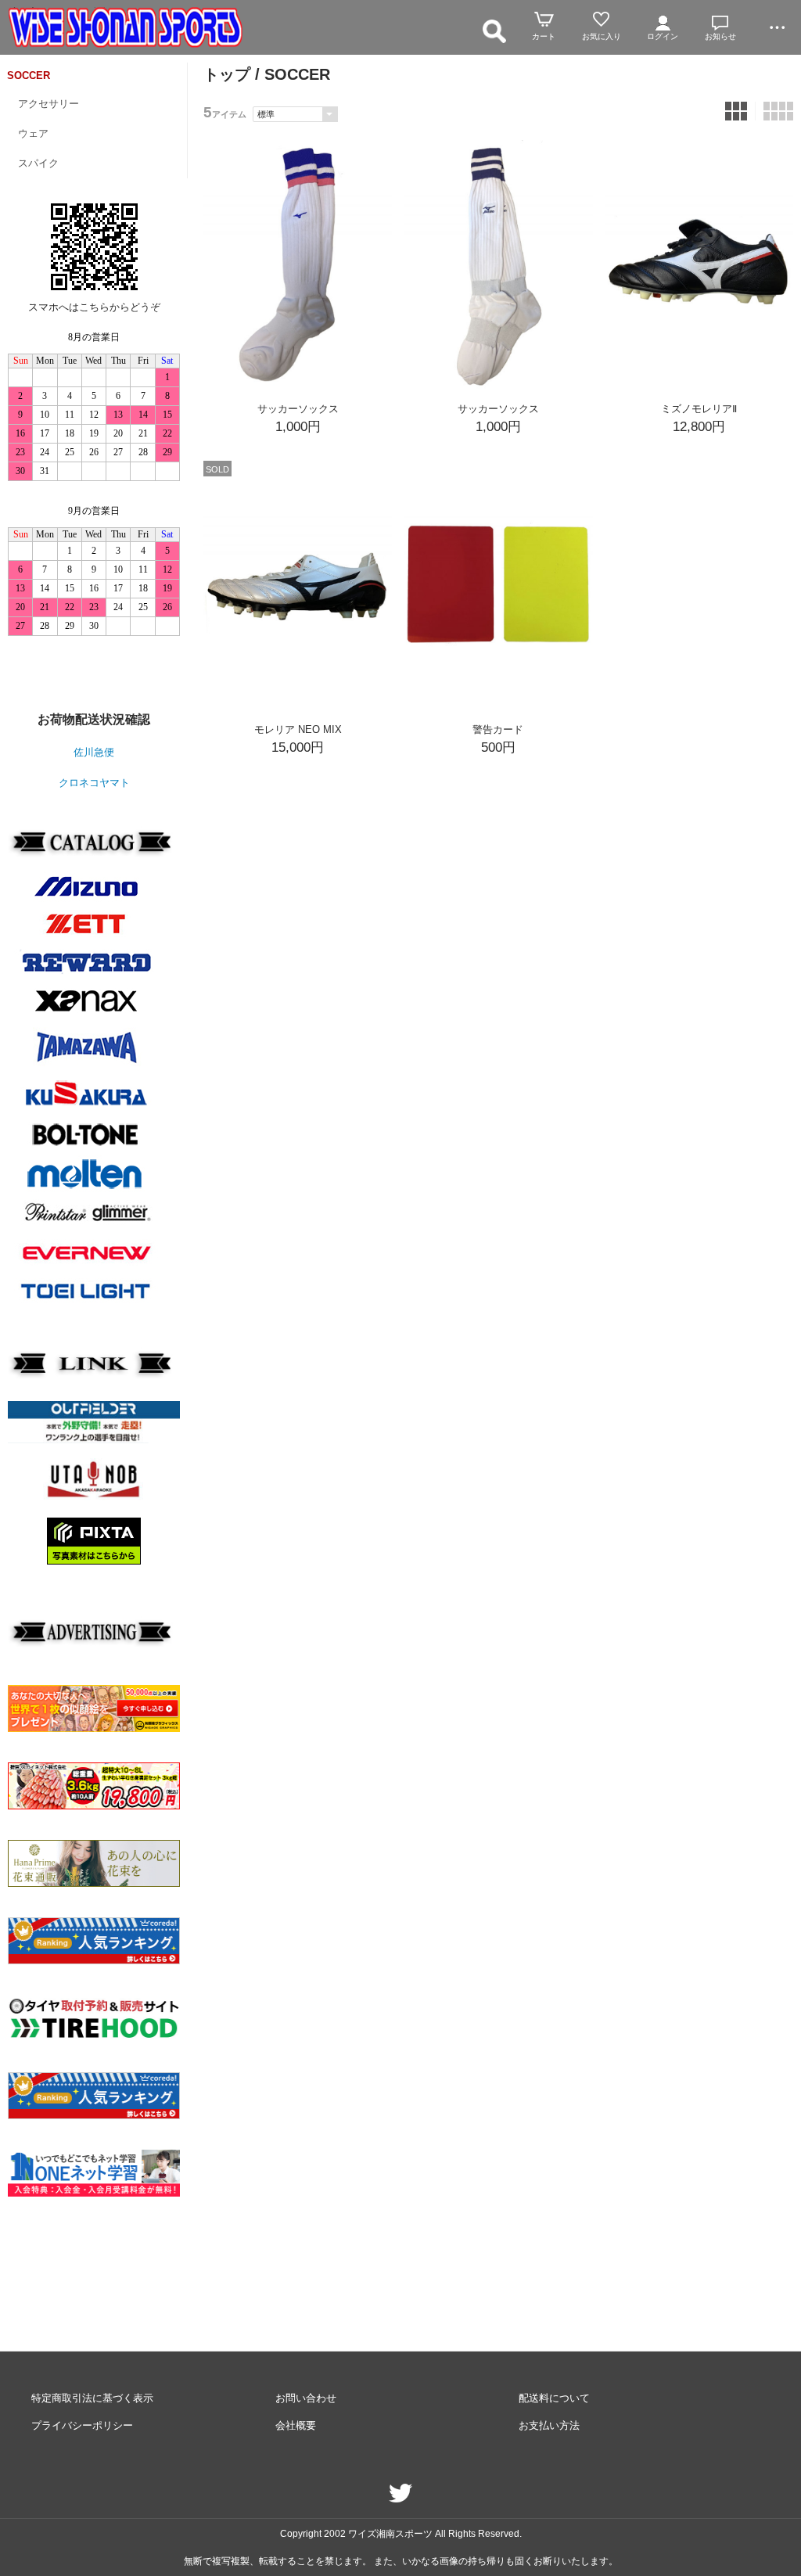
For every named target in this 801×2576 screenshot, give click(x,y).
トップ (227, 74)
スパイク (38, 163)
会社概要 (296, 2425)
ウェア (33, 133)
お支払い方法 (549, 2425)
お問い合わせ (306, 2398)
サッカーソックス (298, 409)
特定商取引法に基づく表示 (92, 2398)
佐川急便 (94, 752)
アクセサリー (48, 104)
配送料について (554, 2398)
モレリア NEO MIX (298, 729)
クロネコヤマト (94, 783)
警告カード (498, 729)
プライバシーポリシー (82, 2425)
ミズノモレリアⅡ (699, 409)
